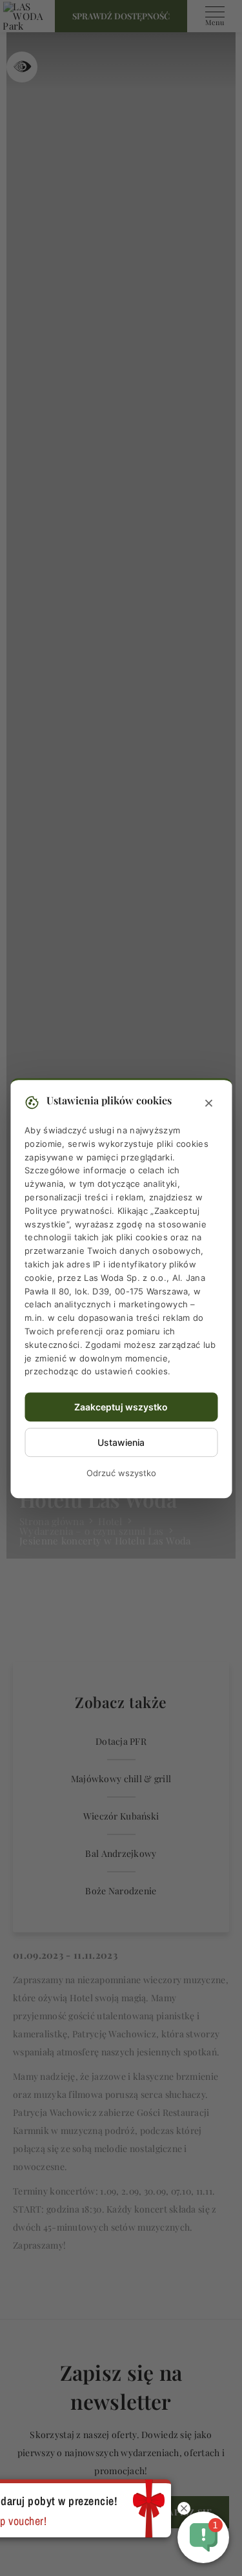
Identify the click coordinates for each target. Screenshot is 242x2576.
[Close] (208, 1104)
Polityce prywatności (68, 1211)
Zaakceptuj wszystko (121, 1407)
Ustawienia (121, 1442)
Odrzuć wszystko (121, 1473)
